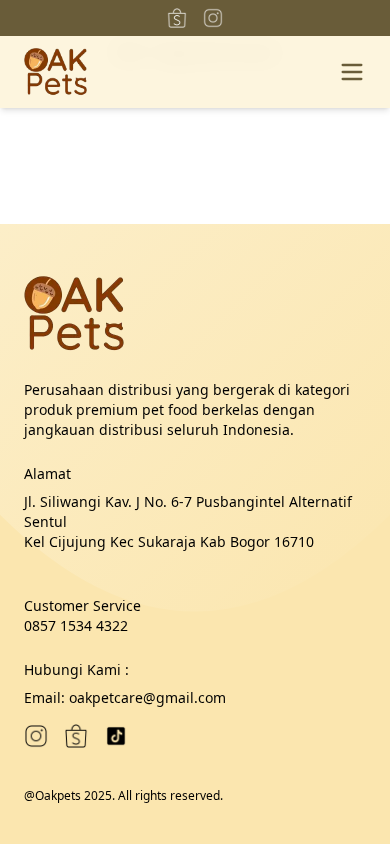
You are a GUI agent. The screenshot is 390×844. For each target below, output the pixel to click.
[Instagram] (213, 18)
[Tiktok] (116, 736)
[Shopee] (177, 18)
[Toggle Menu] (352, 72)
